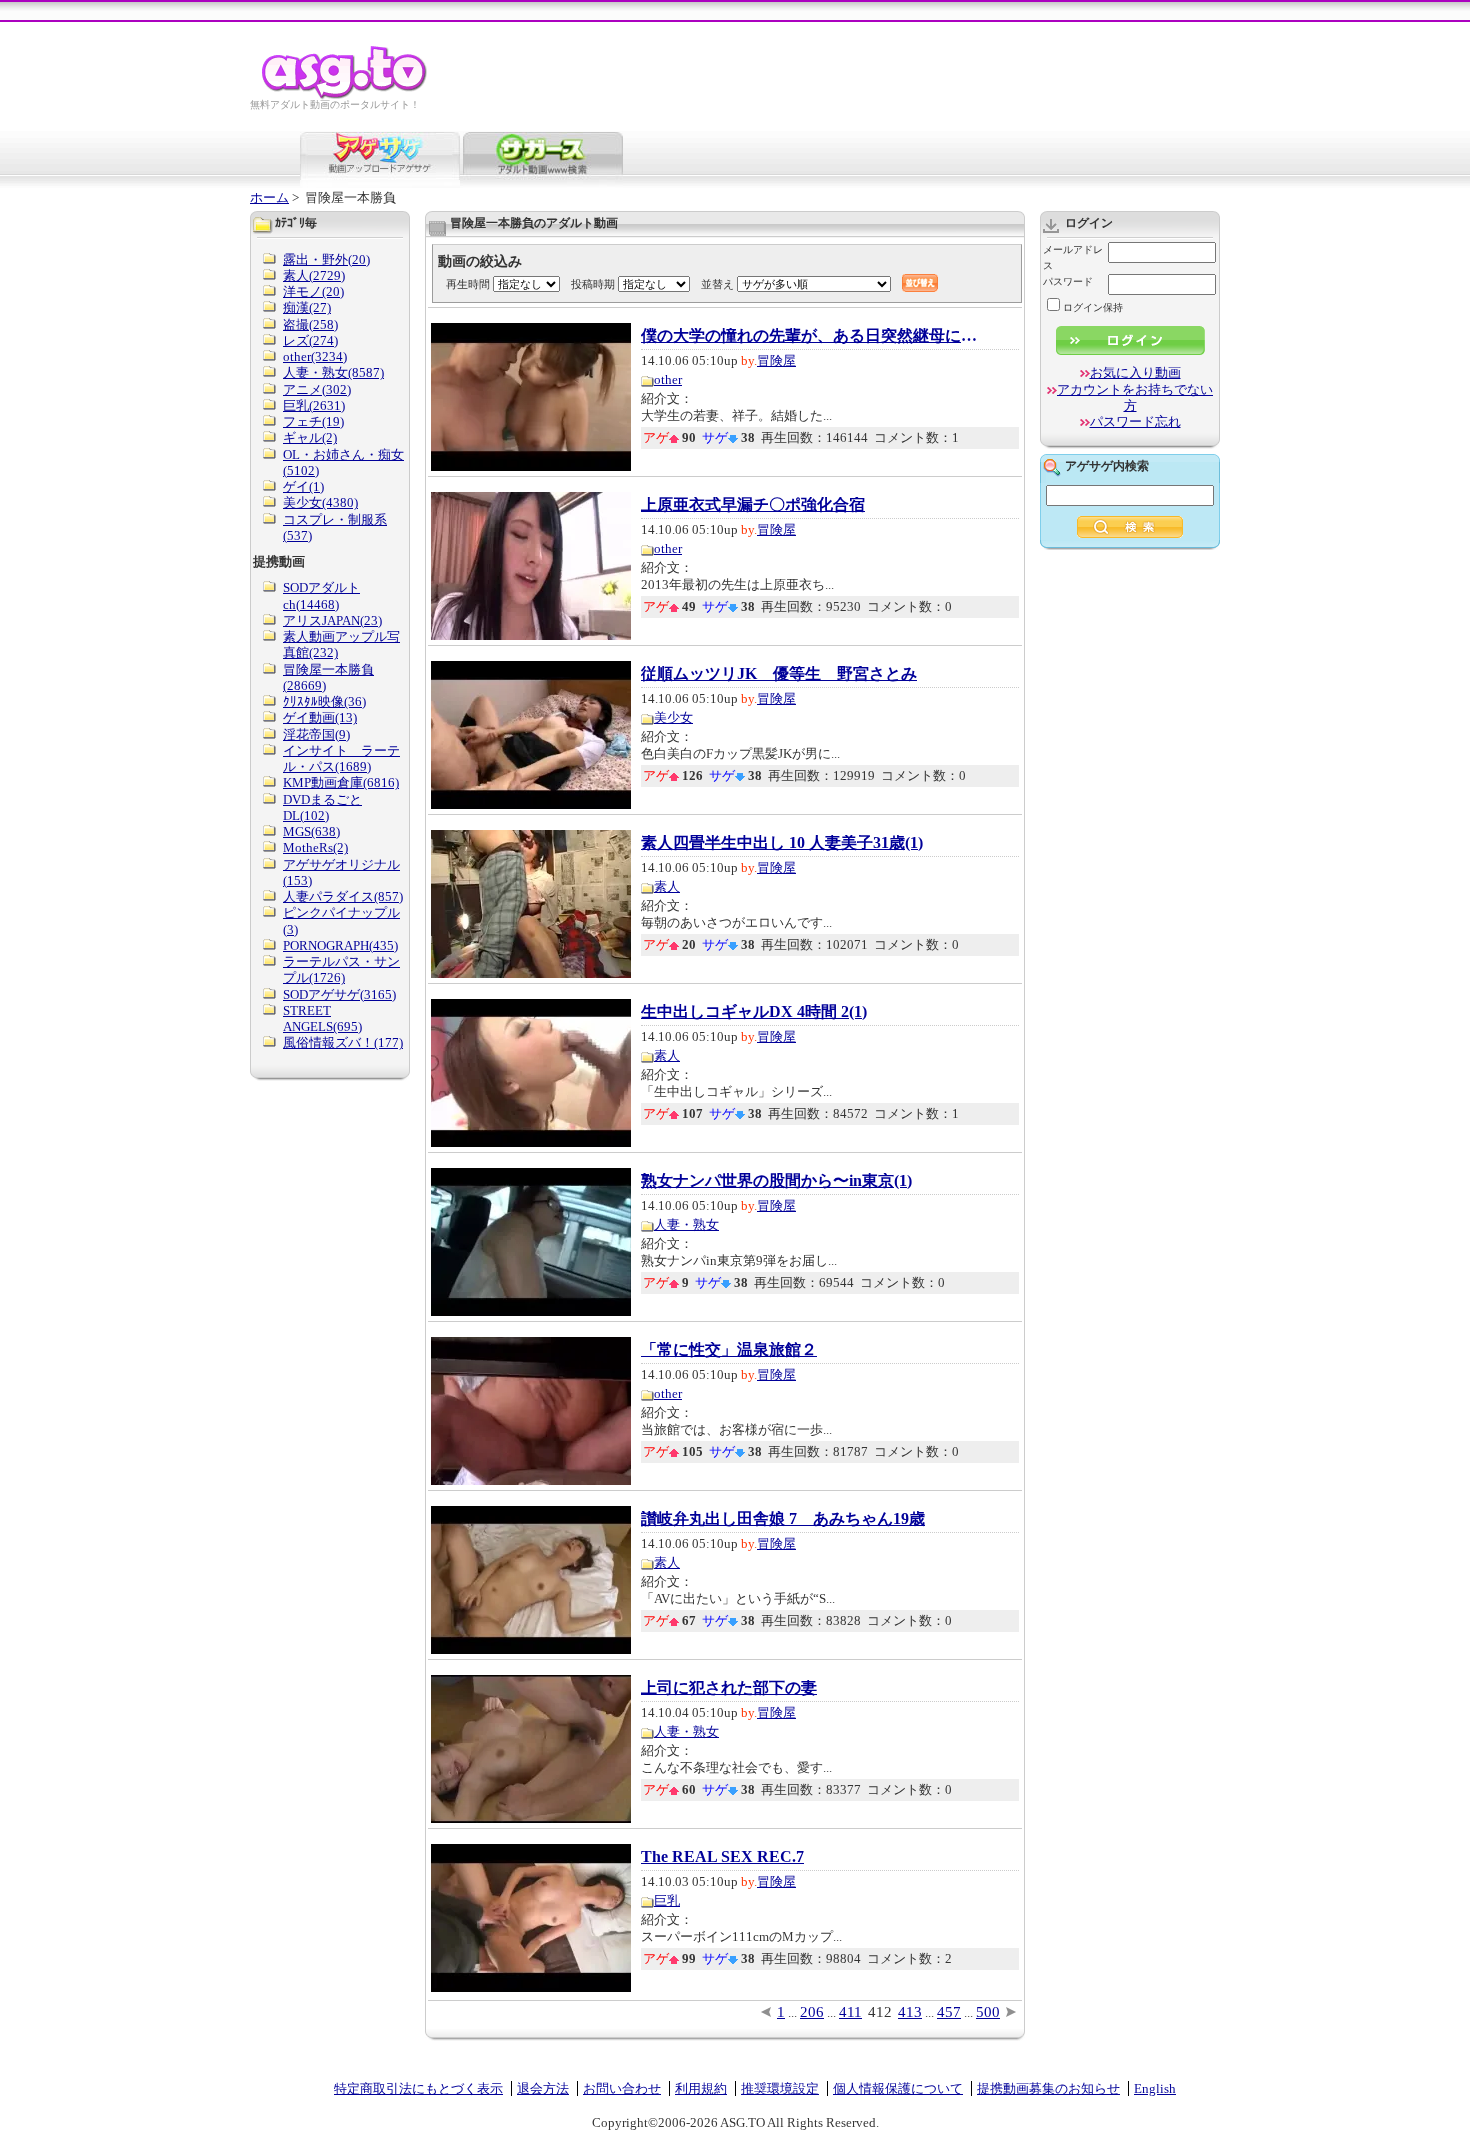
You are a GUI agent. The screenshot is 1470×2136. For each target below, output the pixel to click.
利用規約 (701, 2088)
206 (812, 2012)
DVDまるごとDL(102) (322, 807)
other (668, 379)
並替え (717, 284)
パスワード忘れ (1135, 421)
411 (850, 2012)
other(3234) (315, 356)
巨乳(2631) (314, 405)
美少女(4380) (320, 502)
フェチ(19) (313, 421)
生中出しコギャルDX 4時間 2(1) (754, 1012)
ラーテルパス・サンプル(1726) (341, 969)
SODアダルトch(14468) (321, 595)
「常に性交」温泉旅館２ (729, 1350)
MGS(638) (311, 831)
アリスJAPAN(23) (332, 620)
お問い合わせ (622, 2088)
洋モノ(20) (313, 291)
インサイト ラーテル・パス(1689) (341, 758)
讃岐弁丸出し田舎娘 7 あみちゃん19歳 (783, 1519)
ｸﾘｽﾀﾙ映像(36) (324, 701)
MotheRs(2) (315, 847)
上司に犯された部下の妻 (729, 1688)
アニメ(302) (317, 389)
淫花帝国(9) (316, 734)
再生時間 (468, 284)
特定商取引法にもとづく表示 (418, 2088)
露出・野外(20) (326, 259)
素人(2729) (314, 275)
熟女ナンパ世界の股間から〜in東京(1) (776, 1181)
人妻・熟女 (686, 1224)
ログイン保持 (1093, 307)
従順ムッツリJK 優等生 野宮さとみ (779, 674)
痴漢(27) (307, 307)
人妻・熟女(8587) (333, 372)
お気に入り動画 (1135, 372)
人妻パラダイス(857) (343, 896)
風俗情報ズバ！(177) (343, 1042)
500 (988, 2012)
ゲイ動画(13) (320, 717)
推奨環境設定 (780, 2088)
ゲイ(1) (303, 486)
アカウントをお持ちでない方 (1135, 397)
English (1155, 2088)
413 (910, 2012)
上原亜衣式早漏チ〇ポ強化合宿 (753, 505)
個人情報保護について (898, 2088)
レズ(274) (310, 340)
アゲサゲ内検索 (1107, 466)
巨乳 (667, 1900)
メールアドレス (1073, 257)
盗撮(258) (310, 324)
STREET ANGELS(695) (322, 1018)
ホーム (269, 197)
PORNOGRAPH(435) (340, 945)
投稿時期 (593, 284)
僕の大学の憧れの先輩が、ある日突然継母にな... (811, 336)
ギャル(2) (310, 437)
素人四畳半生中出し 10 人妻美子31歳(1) (782, 843)
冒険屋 (776, 360)
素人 (667, 886)
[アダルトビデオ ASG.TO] (345, 95)
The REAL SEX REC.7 (722, 1857)
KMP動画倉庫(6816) (341, 782)
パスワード (1068, 281)
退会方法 (543, 2088)
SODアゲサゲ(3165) (339, 994)
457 (949, 2012)
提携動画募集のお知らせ (1048, 2088)
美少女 (673, 717)
